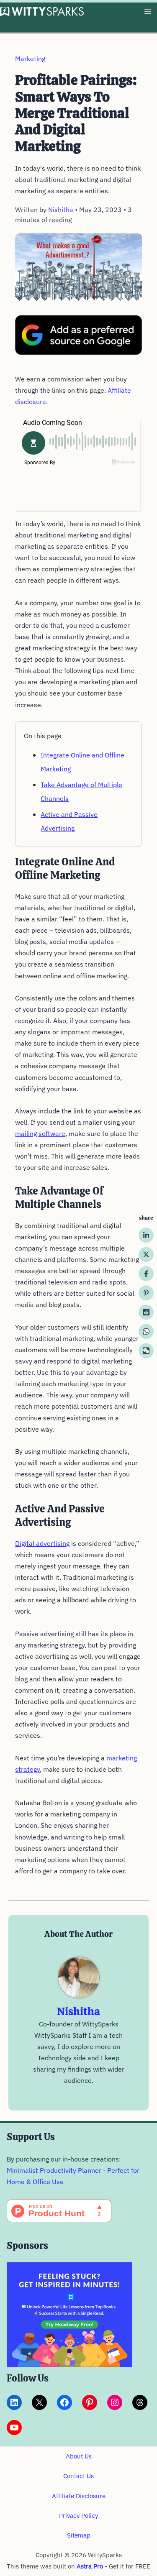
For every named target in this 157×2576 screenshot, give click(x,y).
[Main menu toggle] (148, 12)
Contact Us (78, 2476)
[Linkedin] (146, 1235)
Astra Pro (90, 2566)
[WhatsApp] (146, 1331)
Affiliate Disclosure (79, 2496)
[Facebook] (146, 1274)
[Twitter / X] (146, 1254)
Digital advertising (42, 1543)
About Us (79, 2456)
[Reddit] (146, 1312)
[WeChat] (146, 1351)
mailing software (40, 1133)
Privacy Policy (78, 2516)
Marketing (30, 59)
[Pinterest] (146, 1293)
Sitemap (79, 2535)
